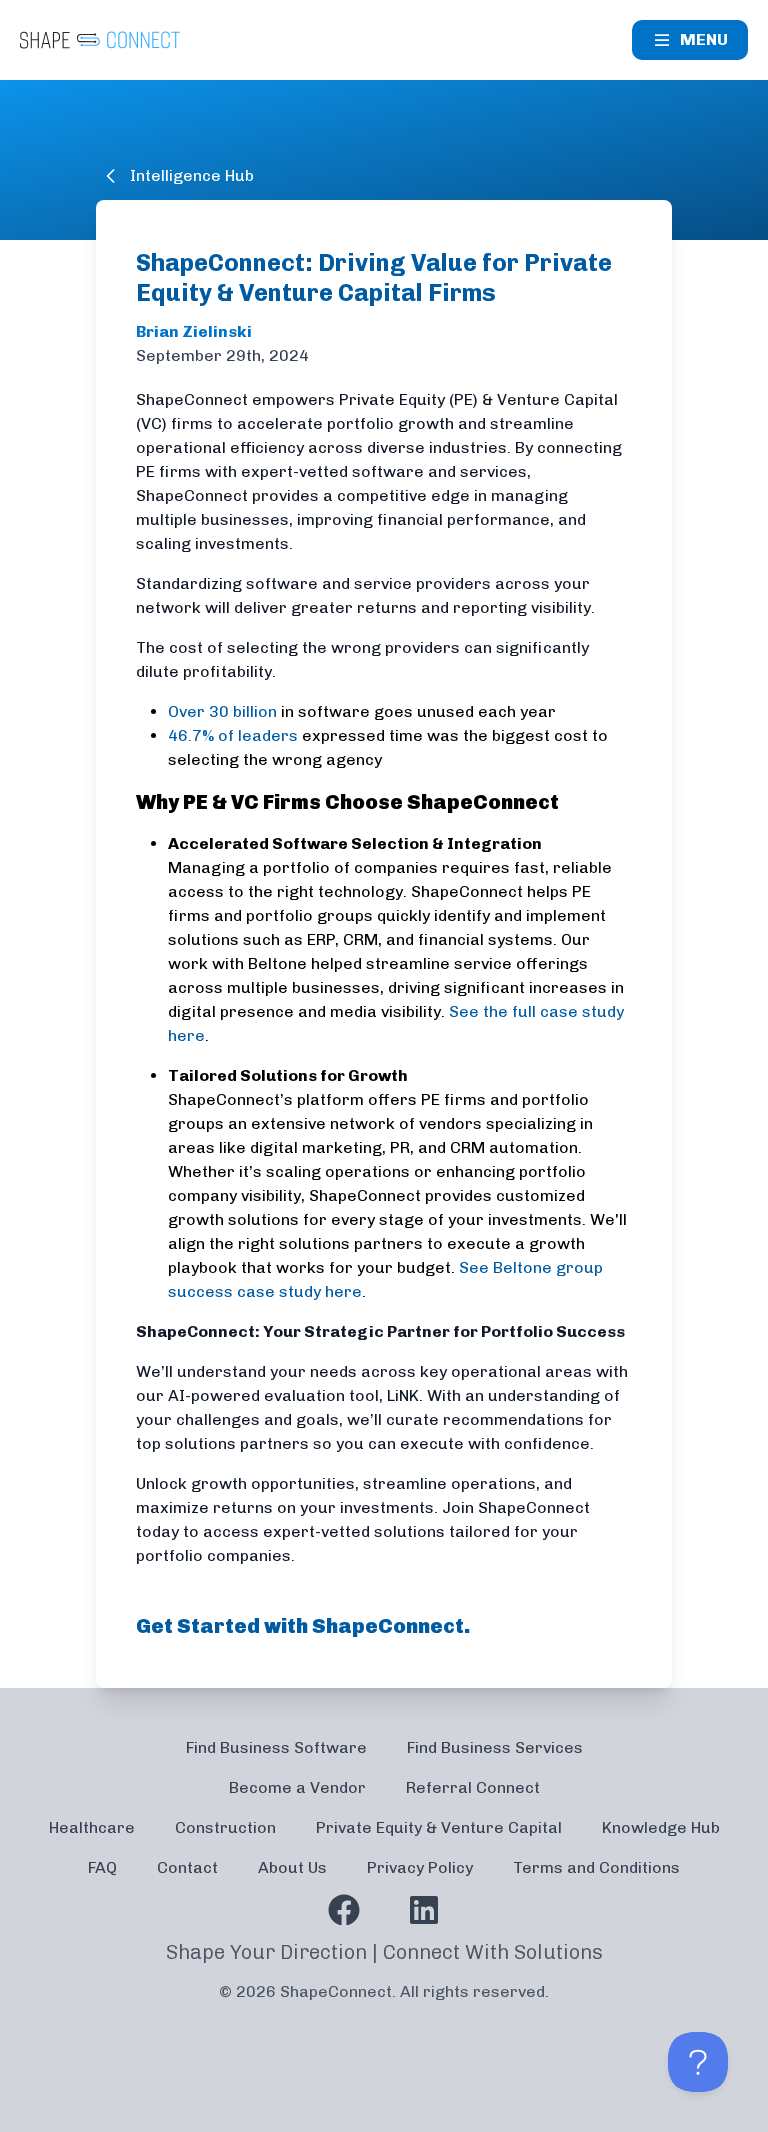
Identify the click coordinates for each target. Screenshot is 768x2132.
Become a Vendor (297, 1787)
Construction (225, 1827)
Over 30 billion (222, 711)
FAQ (102, 1867)
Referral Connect (473, 1787)
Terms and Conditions (596, 1867)
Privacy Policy (420, 1867)
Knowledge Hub (661, 1827)
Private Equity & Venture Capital (439, 1827)
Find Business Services (495, 1747)
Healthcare (92, 1827)
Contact (187, 1867)
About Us (292, 1867)
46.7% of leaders (233, 735)
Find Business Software (276, 1747)
